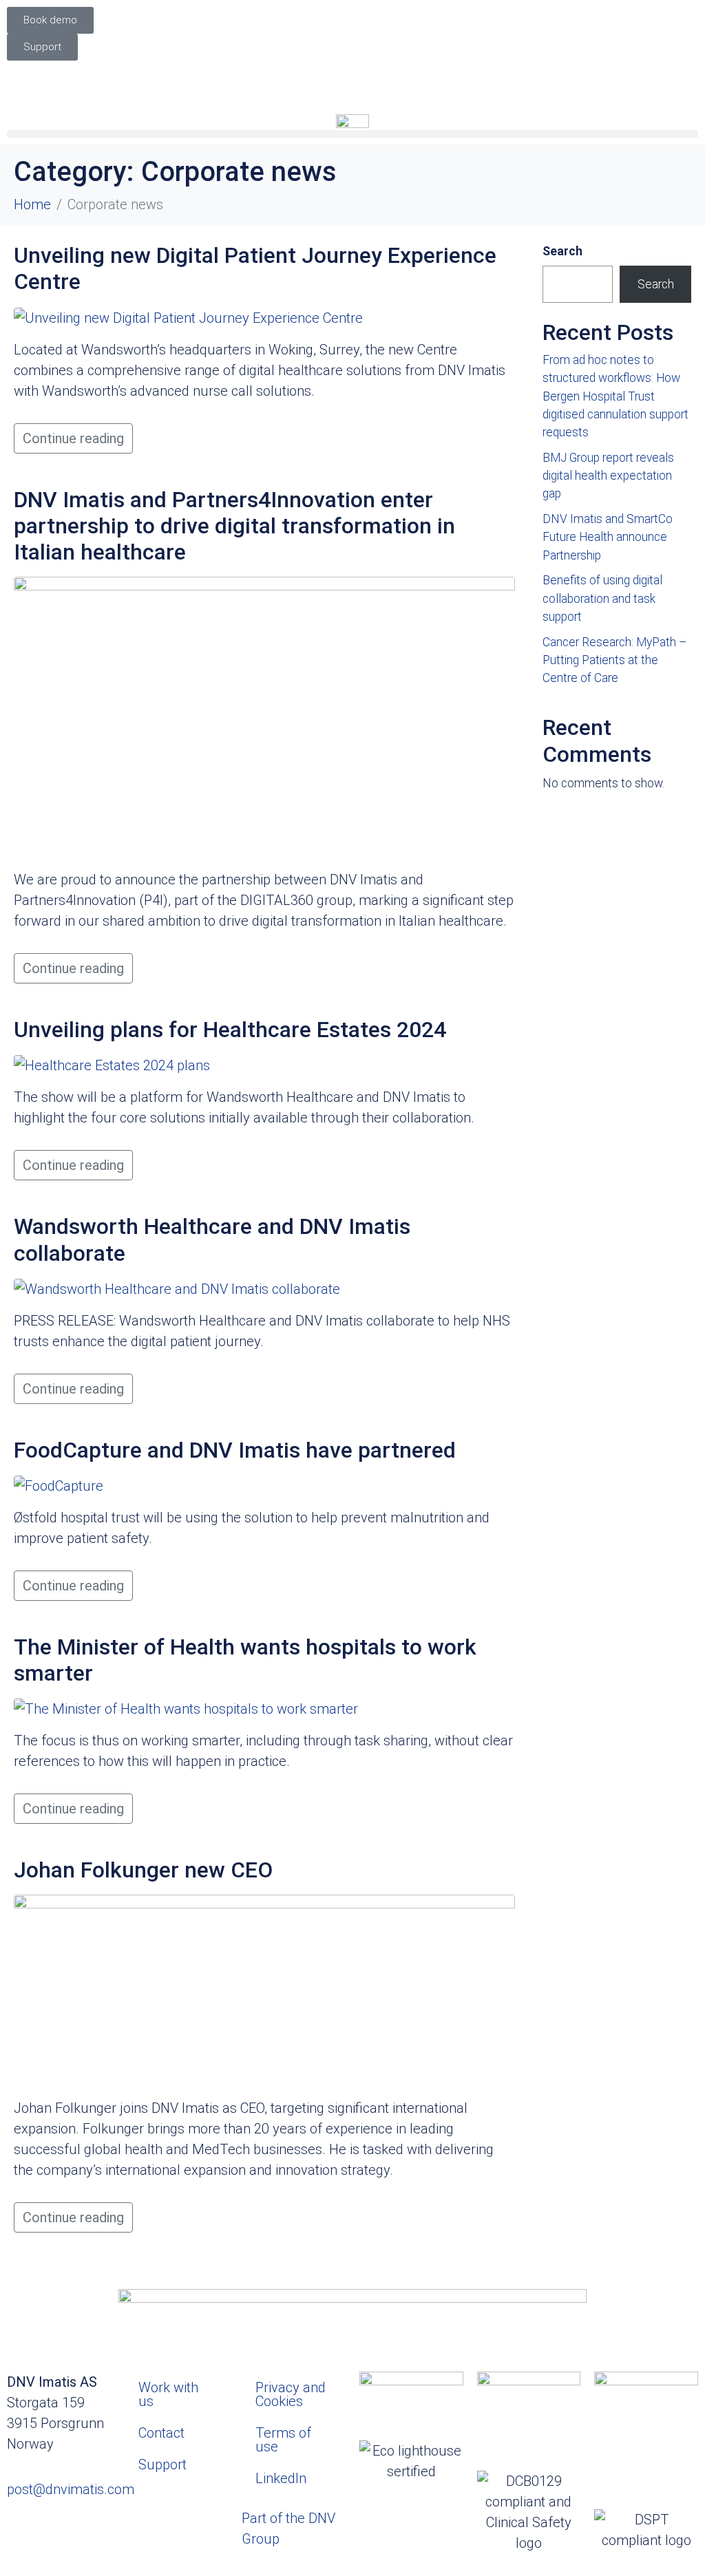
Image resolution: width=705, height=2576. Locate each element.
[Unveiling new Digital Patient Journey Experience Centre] (188, 317)
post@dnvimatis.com (71, 2489)
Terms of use (283, 2440)
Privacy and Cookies (291, 2394)
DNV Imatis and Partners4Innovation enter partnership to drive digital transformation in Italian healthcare (234, 526)
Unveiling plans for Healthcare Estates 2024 (230, 1030)
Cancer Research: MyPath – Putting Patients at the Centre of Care (614, 660)
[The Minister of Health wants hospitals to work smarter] (186, 1708)
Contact (161, 2433)
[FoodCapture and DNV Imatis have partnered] (59, 1484)
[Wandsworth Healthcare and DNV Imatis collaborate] (177, 1288)
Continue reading (73, 438)
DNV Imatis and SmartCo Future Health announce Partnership (608, 537)
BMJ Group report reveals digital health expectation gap (608, 476)
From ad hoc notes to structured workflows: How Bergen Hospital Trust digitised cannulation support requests (615, 396)
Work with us (168, 2394)
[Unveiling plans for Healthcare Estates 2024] (112, 1065)
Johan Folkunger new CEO (143, 1870)
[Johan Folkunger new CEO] (264, 1990)
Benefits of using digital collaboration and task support (602, 598)
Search (562, 251)
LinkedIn (281, 2478)
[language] (352, 78)
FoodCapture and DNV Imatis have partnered (235, 1450)
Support (162, 2465)
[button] (352, 134)
